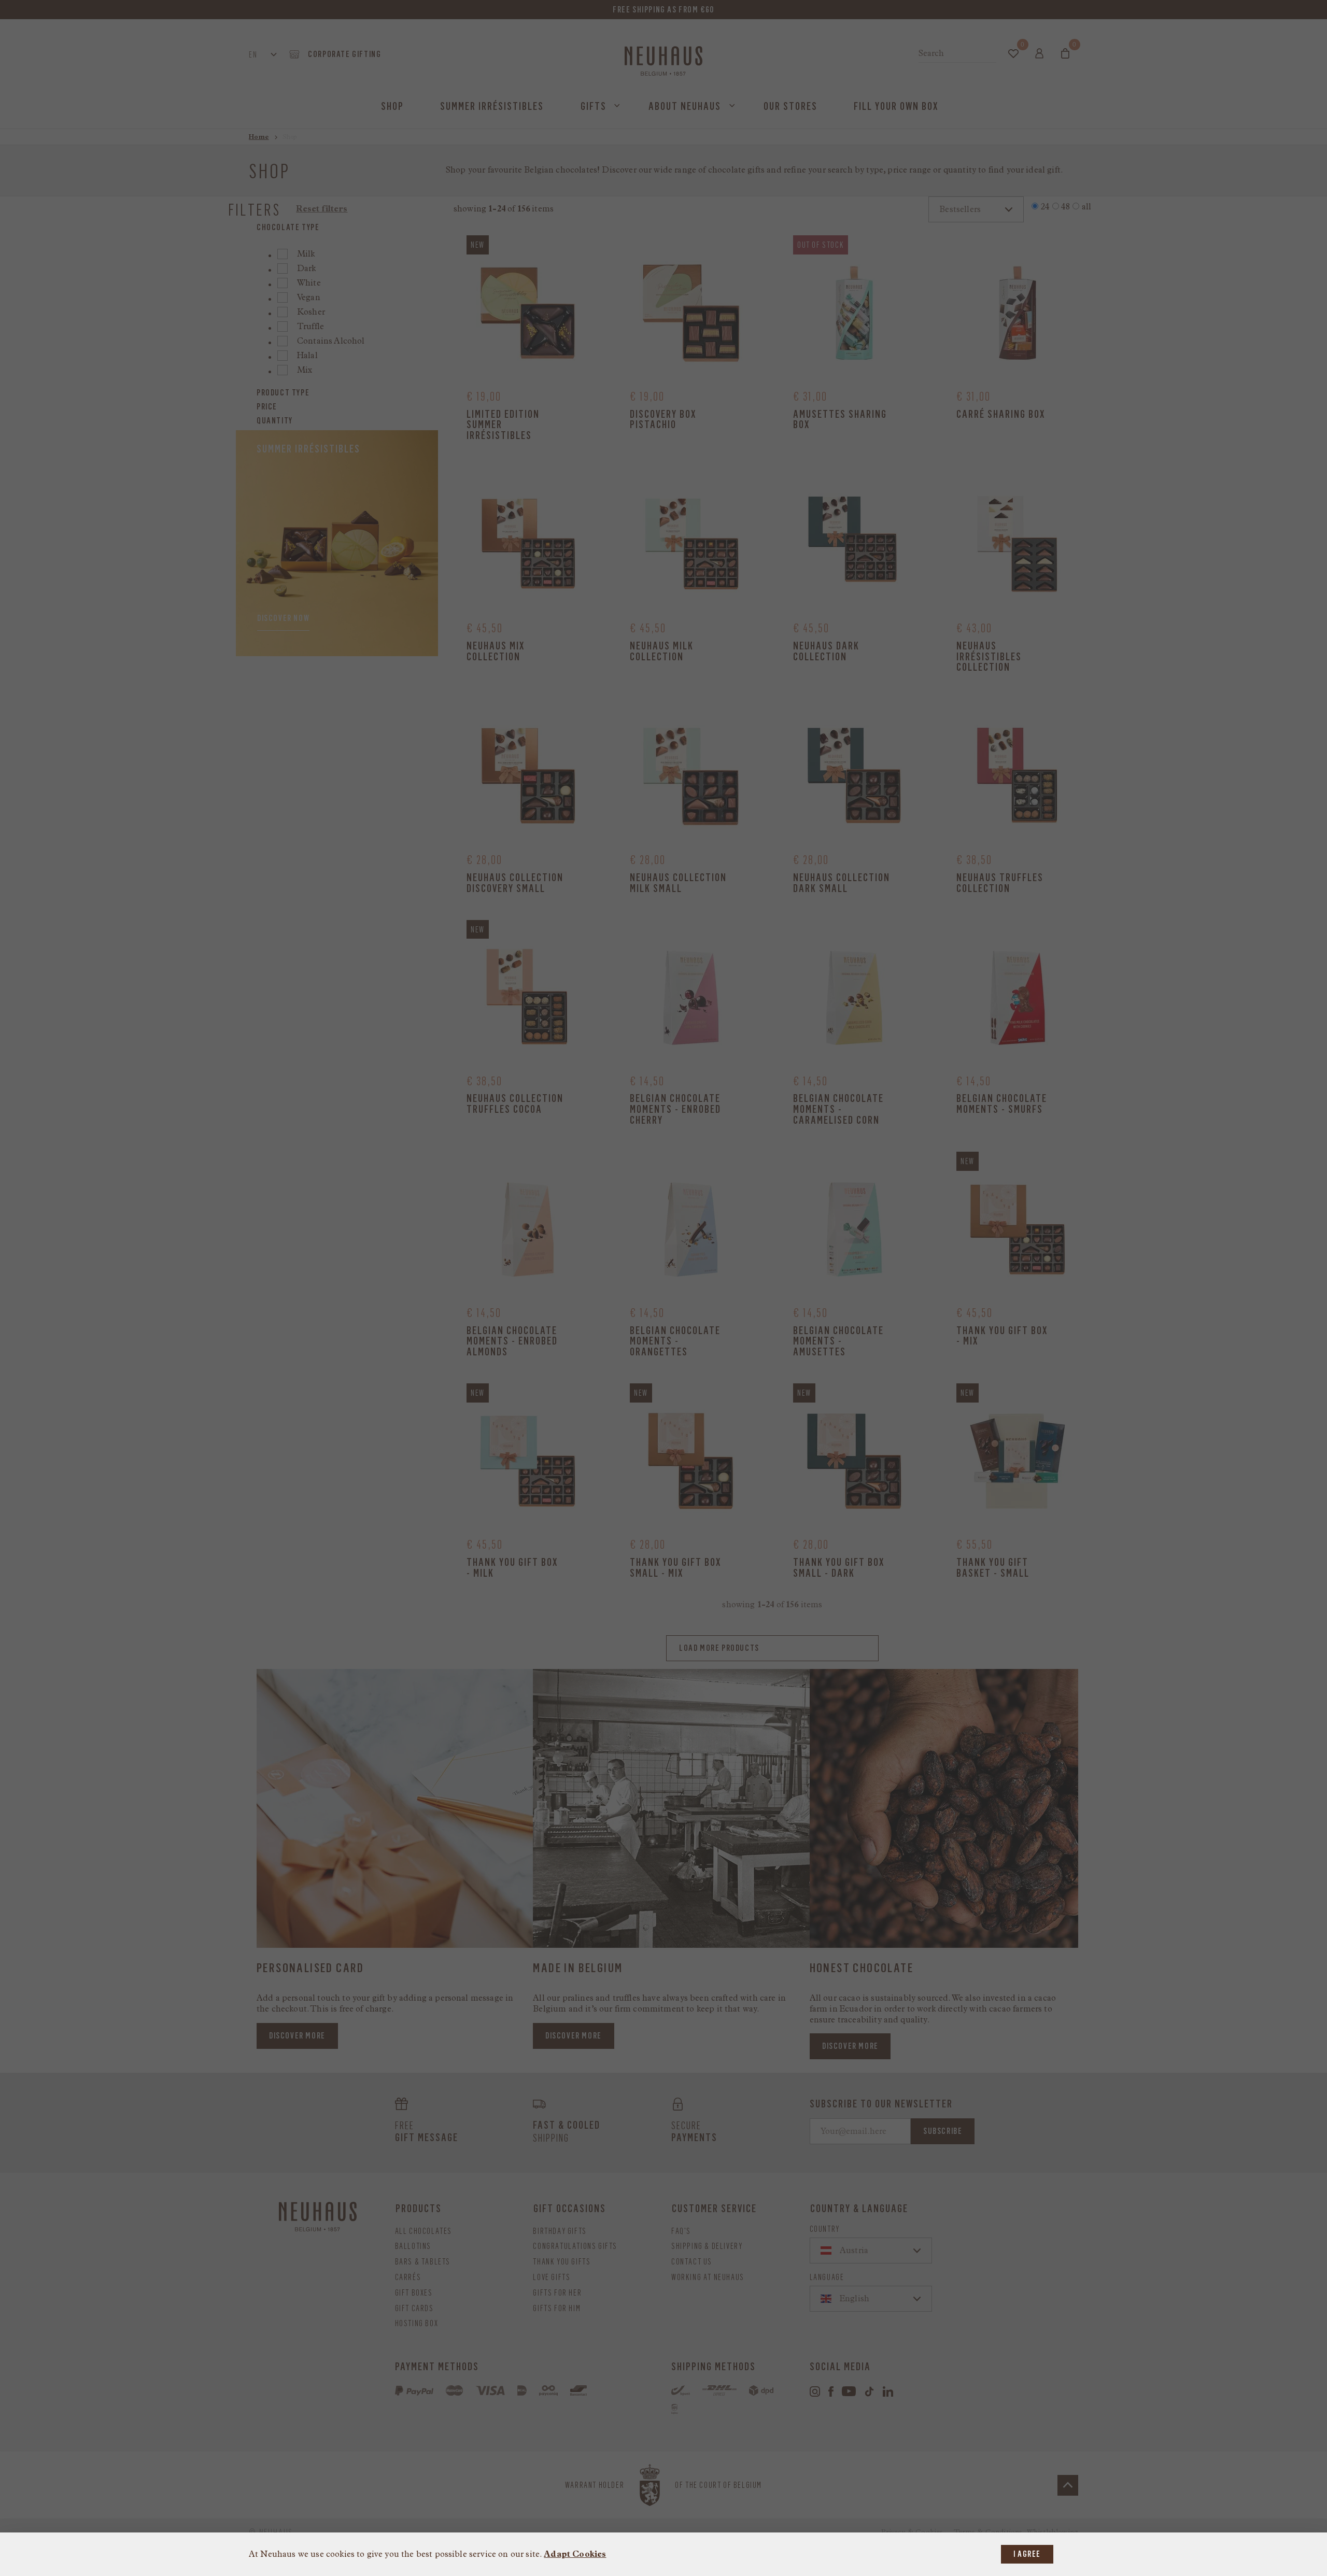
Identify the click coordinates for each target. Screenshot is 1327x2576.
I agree (1027, 2554)
